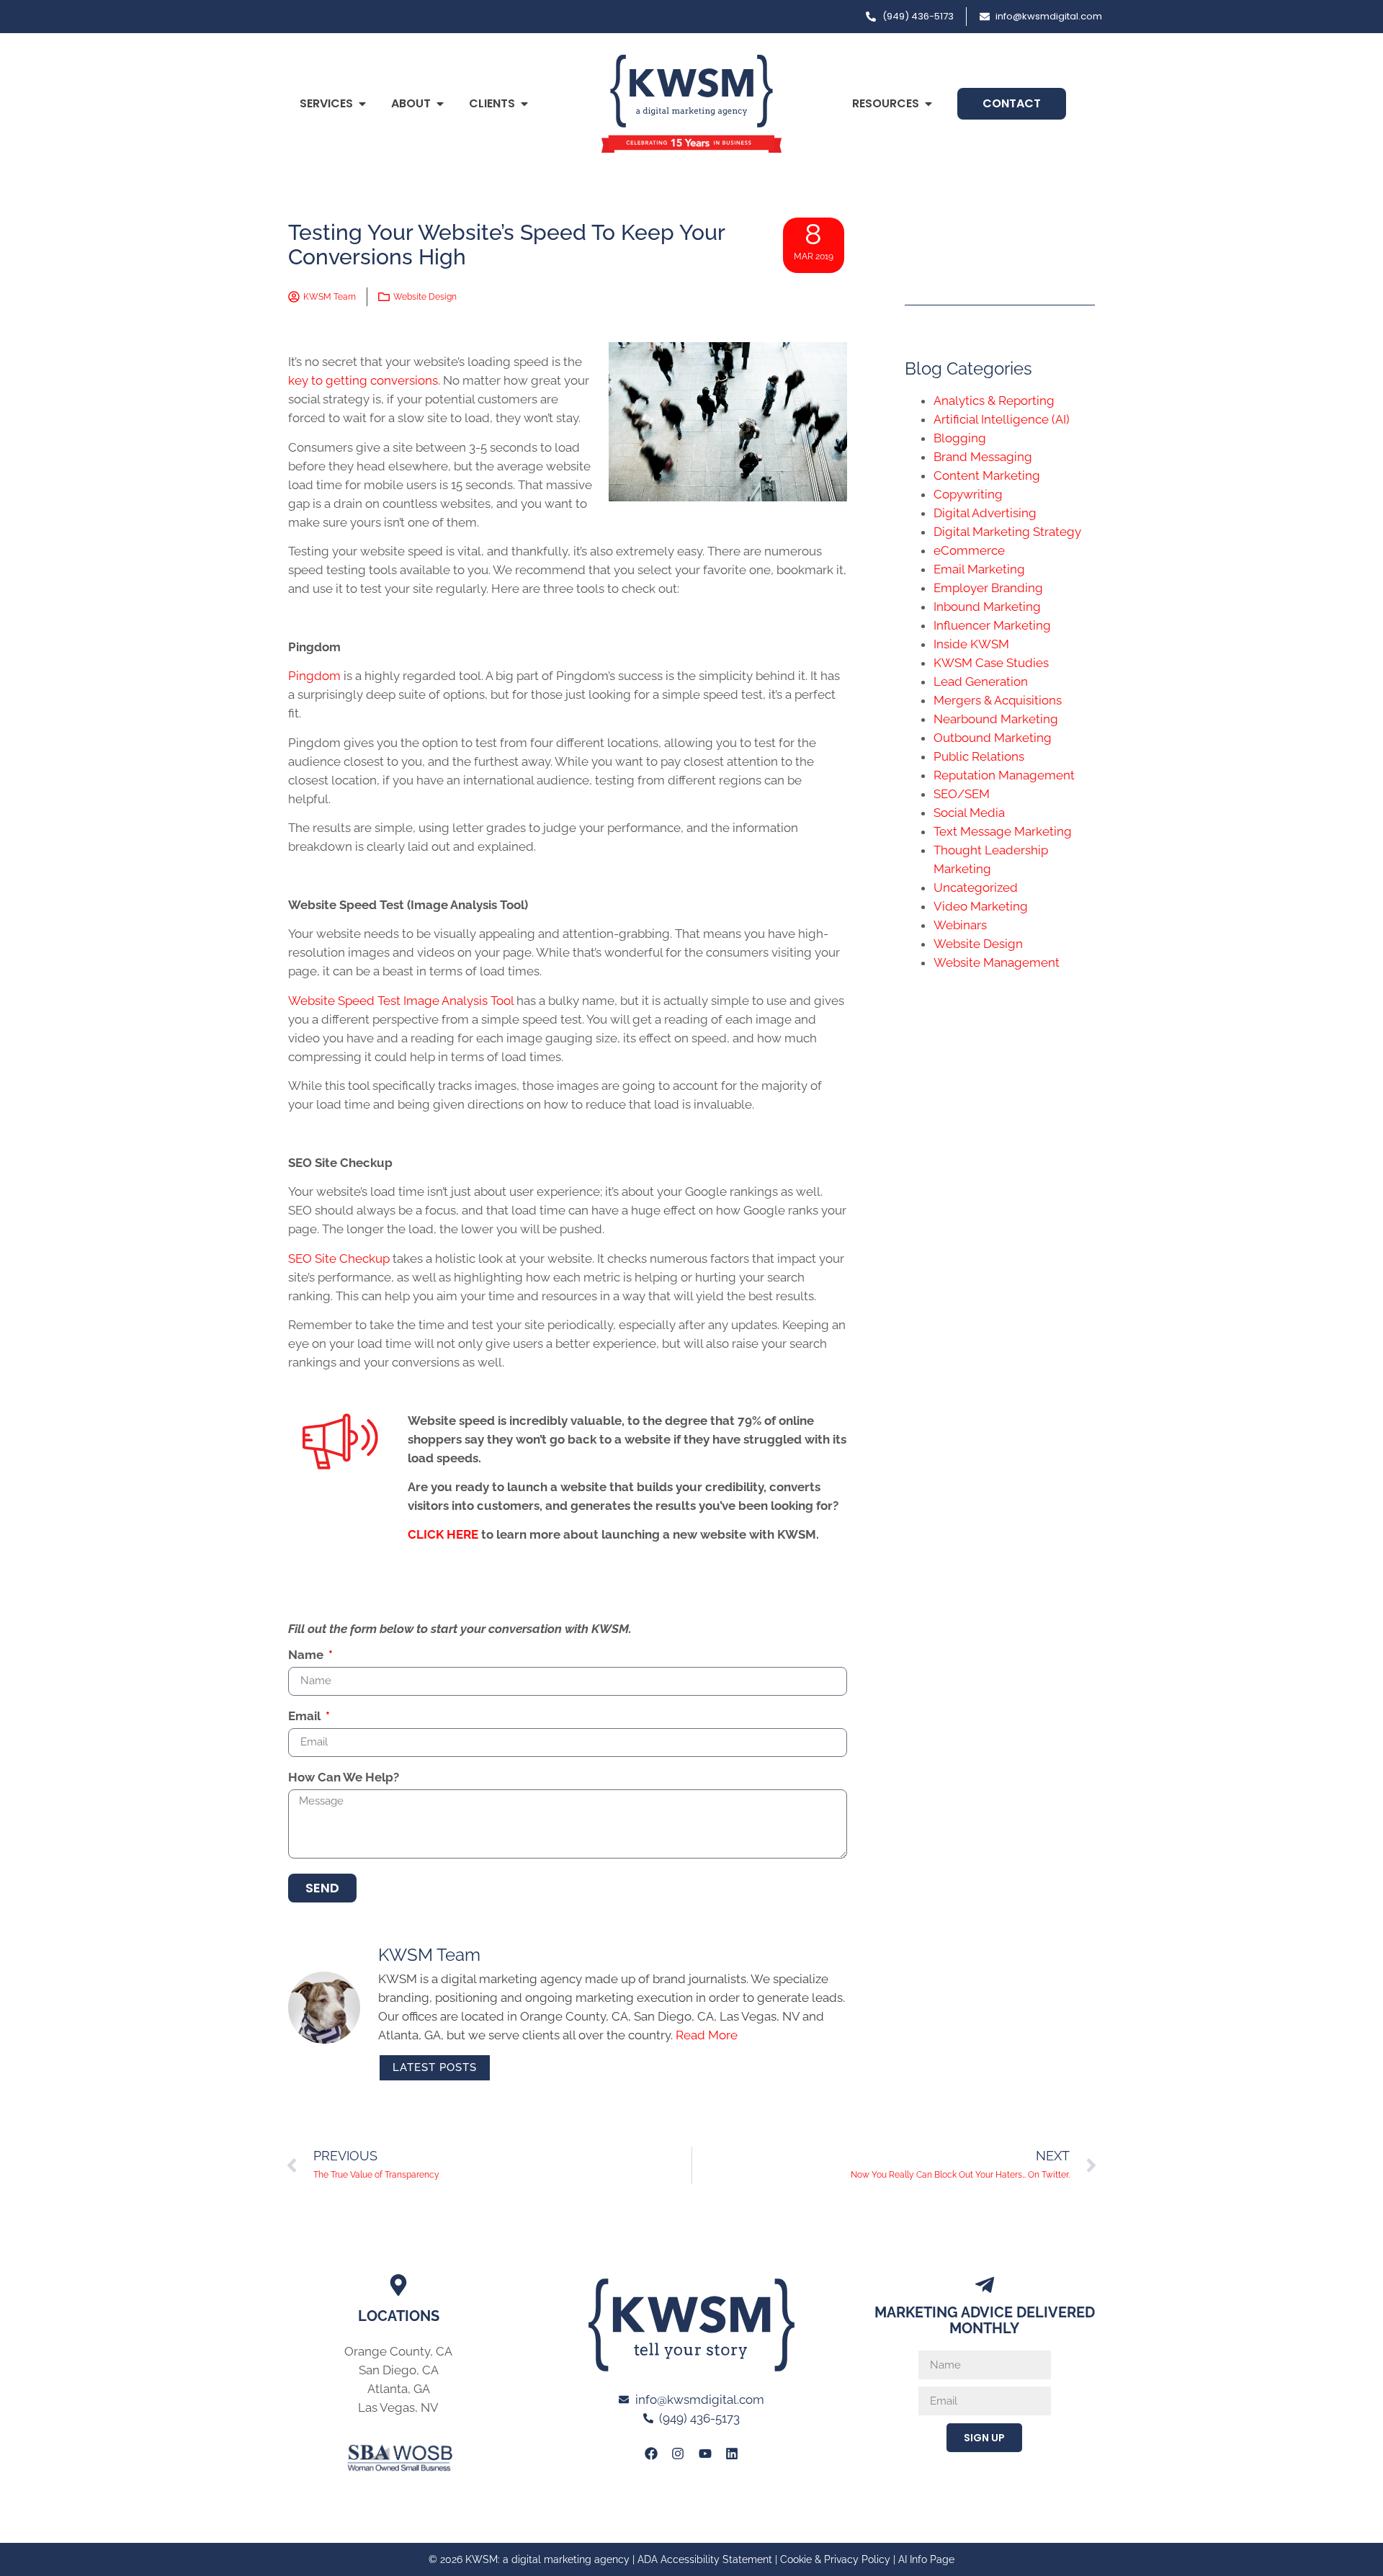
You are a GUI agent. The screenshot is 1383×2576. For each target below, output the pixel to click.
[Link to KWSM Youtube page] (705, 2454)
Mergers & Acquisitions (998, 700)
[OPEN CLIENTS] (524, 104)
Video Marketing (981, 906)
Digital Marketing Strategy (1007, 532)
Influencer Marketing (992, 625)
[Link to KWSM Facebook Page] (651, 2454)
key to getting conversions (363, 380)
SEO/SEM (962, 794)
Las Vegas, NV (398, 2407)
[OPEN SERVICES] (362, 104)
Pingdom (314, 676)
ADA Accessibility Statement (705, 2559)
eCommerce (969, 550)
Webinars (960, 925)
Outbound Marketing (993, 738)
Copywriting (968, 494)
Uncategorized (976, 887)
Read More (707, 2035)
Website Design (425, 297)
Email (306, 1717)
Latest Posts (435, 2067)
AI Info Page (926, 2559)
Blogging (960, 438)
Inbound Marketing (987, 607)
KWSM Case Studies (991, 663)
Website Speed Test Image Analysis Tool (401, 1001)
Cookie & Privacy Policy (835, 2559)
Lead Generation (981, 681)
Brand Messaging (983, 457)
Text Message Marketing (1003, 831)
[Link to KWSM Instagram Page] (678, 2454)
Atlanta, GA (399, 2389)
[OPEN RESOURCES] (928, 104)
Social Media (969, 813)
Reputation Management (1004, 775)
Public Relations (979, 756)
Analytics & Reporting (994, 401)
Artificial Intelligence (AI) (1002, 419)
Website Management (997, 962)
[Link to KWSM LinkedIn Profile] (732, 2454)
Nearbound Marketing (996, 719)
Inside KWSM (971, 644)
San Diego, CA (399, 2370)
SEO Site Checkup (339, 1258)
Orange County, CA (398, 2351)
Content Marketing (987, 475)
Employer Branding (988, 588)
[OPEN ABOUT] (440, 104)
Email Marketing (979, 569)
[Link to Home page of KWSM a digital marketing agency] (691, 104)
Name (307, 1655)
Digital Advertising (985, 513)
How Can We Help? (344, 1778)
